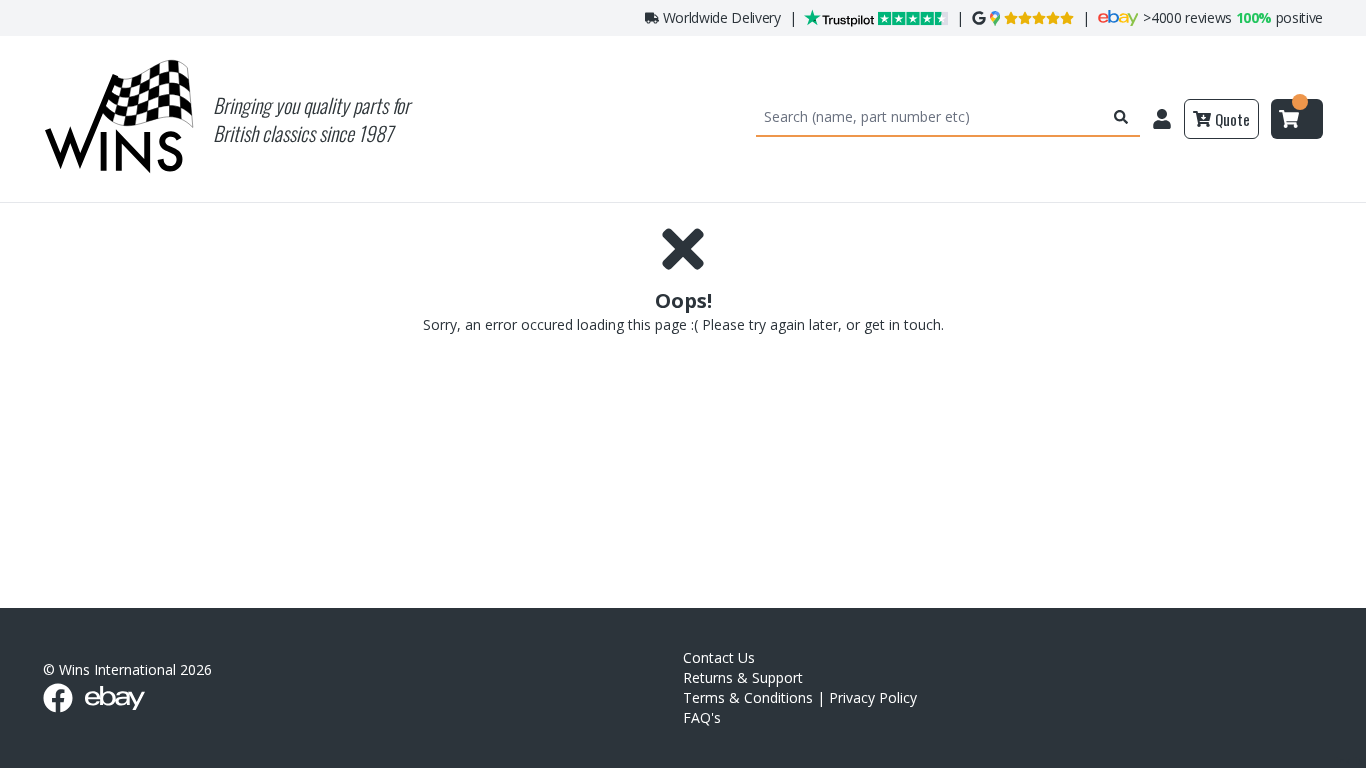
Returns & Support (743, 677)
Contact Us (719, 657)
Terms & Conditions (748, 697)
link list (1349, 760)
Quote (1232, 119)
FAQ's (702, 717)
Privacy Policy (873, 697)
